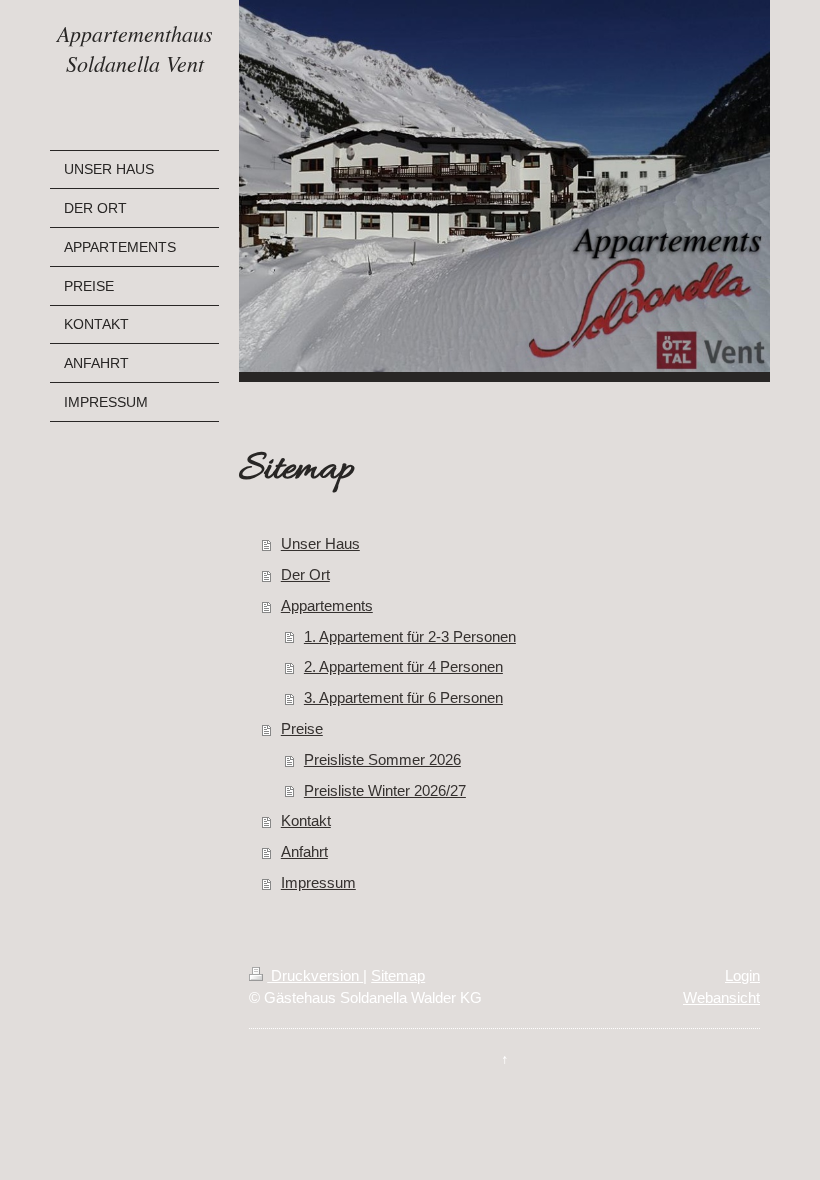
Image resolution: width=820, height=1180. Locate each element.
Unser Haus (320, 543)
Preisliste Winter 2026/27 (385, 790)
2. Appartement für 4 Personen (403, 666)
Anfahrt (304, 851)
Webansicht (721, 997)
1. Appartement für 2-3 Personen (410, 636)
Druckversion (315, 975)
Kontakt (306, 820)
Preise (302, 728)
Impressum (318, 882)
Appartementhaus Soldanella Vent (135, 48)
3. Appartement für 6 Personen (403, 697)
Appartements (327, 605)
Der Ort (305, 574)
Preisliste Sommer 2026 (382, 759)
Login (742, 975)
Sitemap (398, 975)
